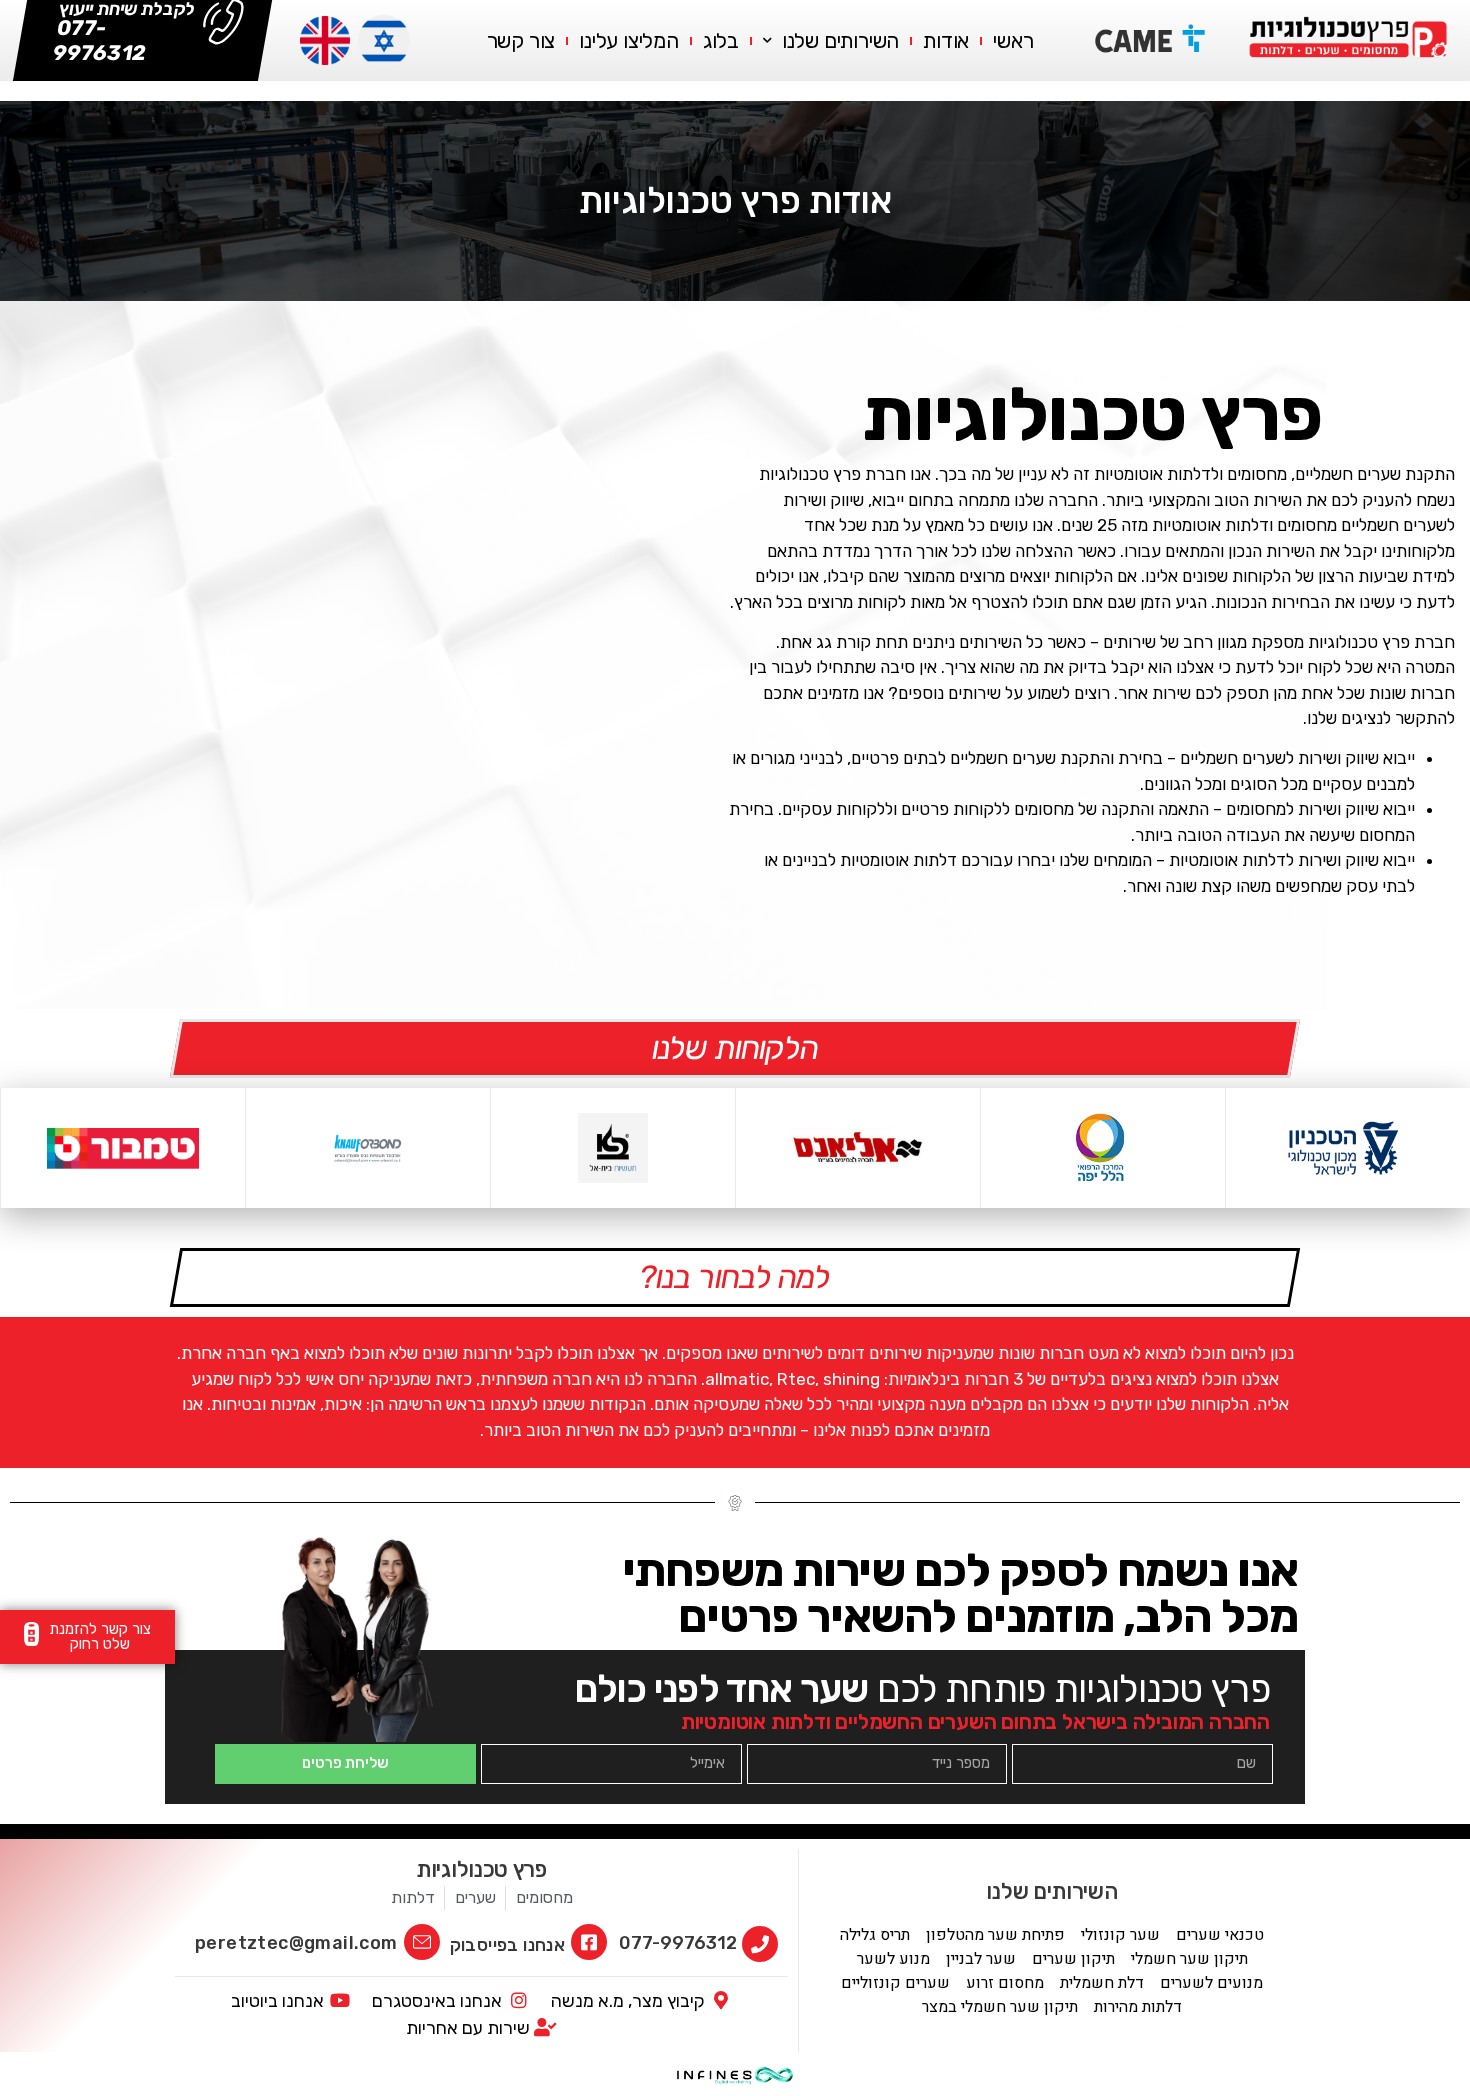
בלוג (721, 41)
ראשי (1013, 41)
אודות (946, 41)
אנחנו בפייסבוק (508, 1945)
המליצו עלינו (629, 41)
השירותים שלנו (840, 41)
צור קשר (521, 41)
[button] (87, 1637)
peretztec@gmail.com (296, 1943)
